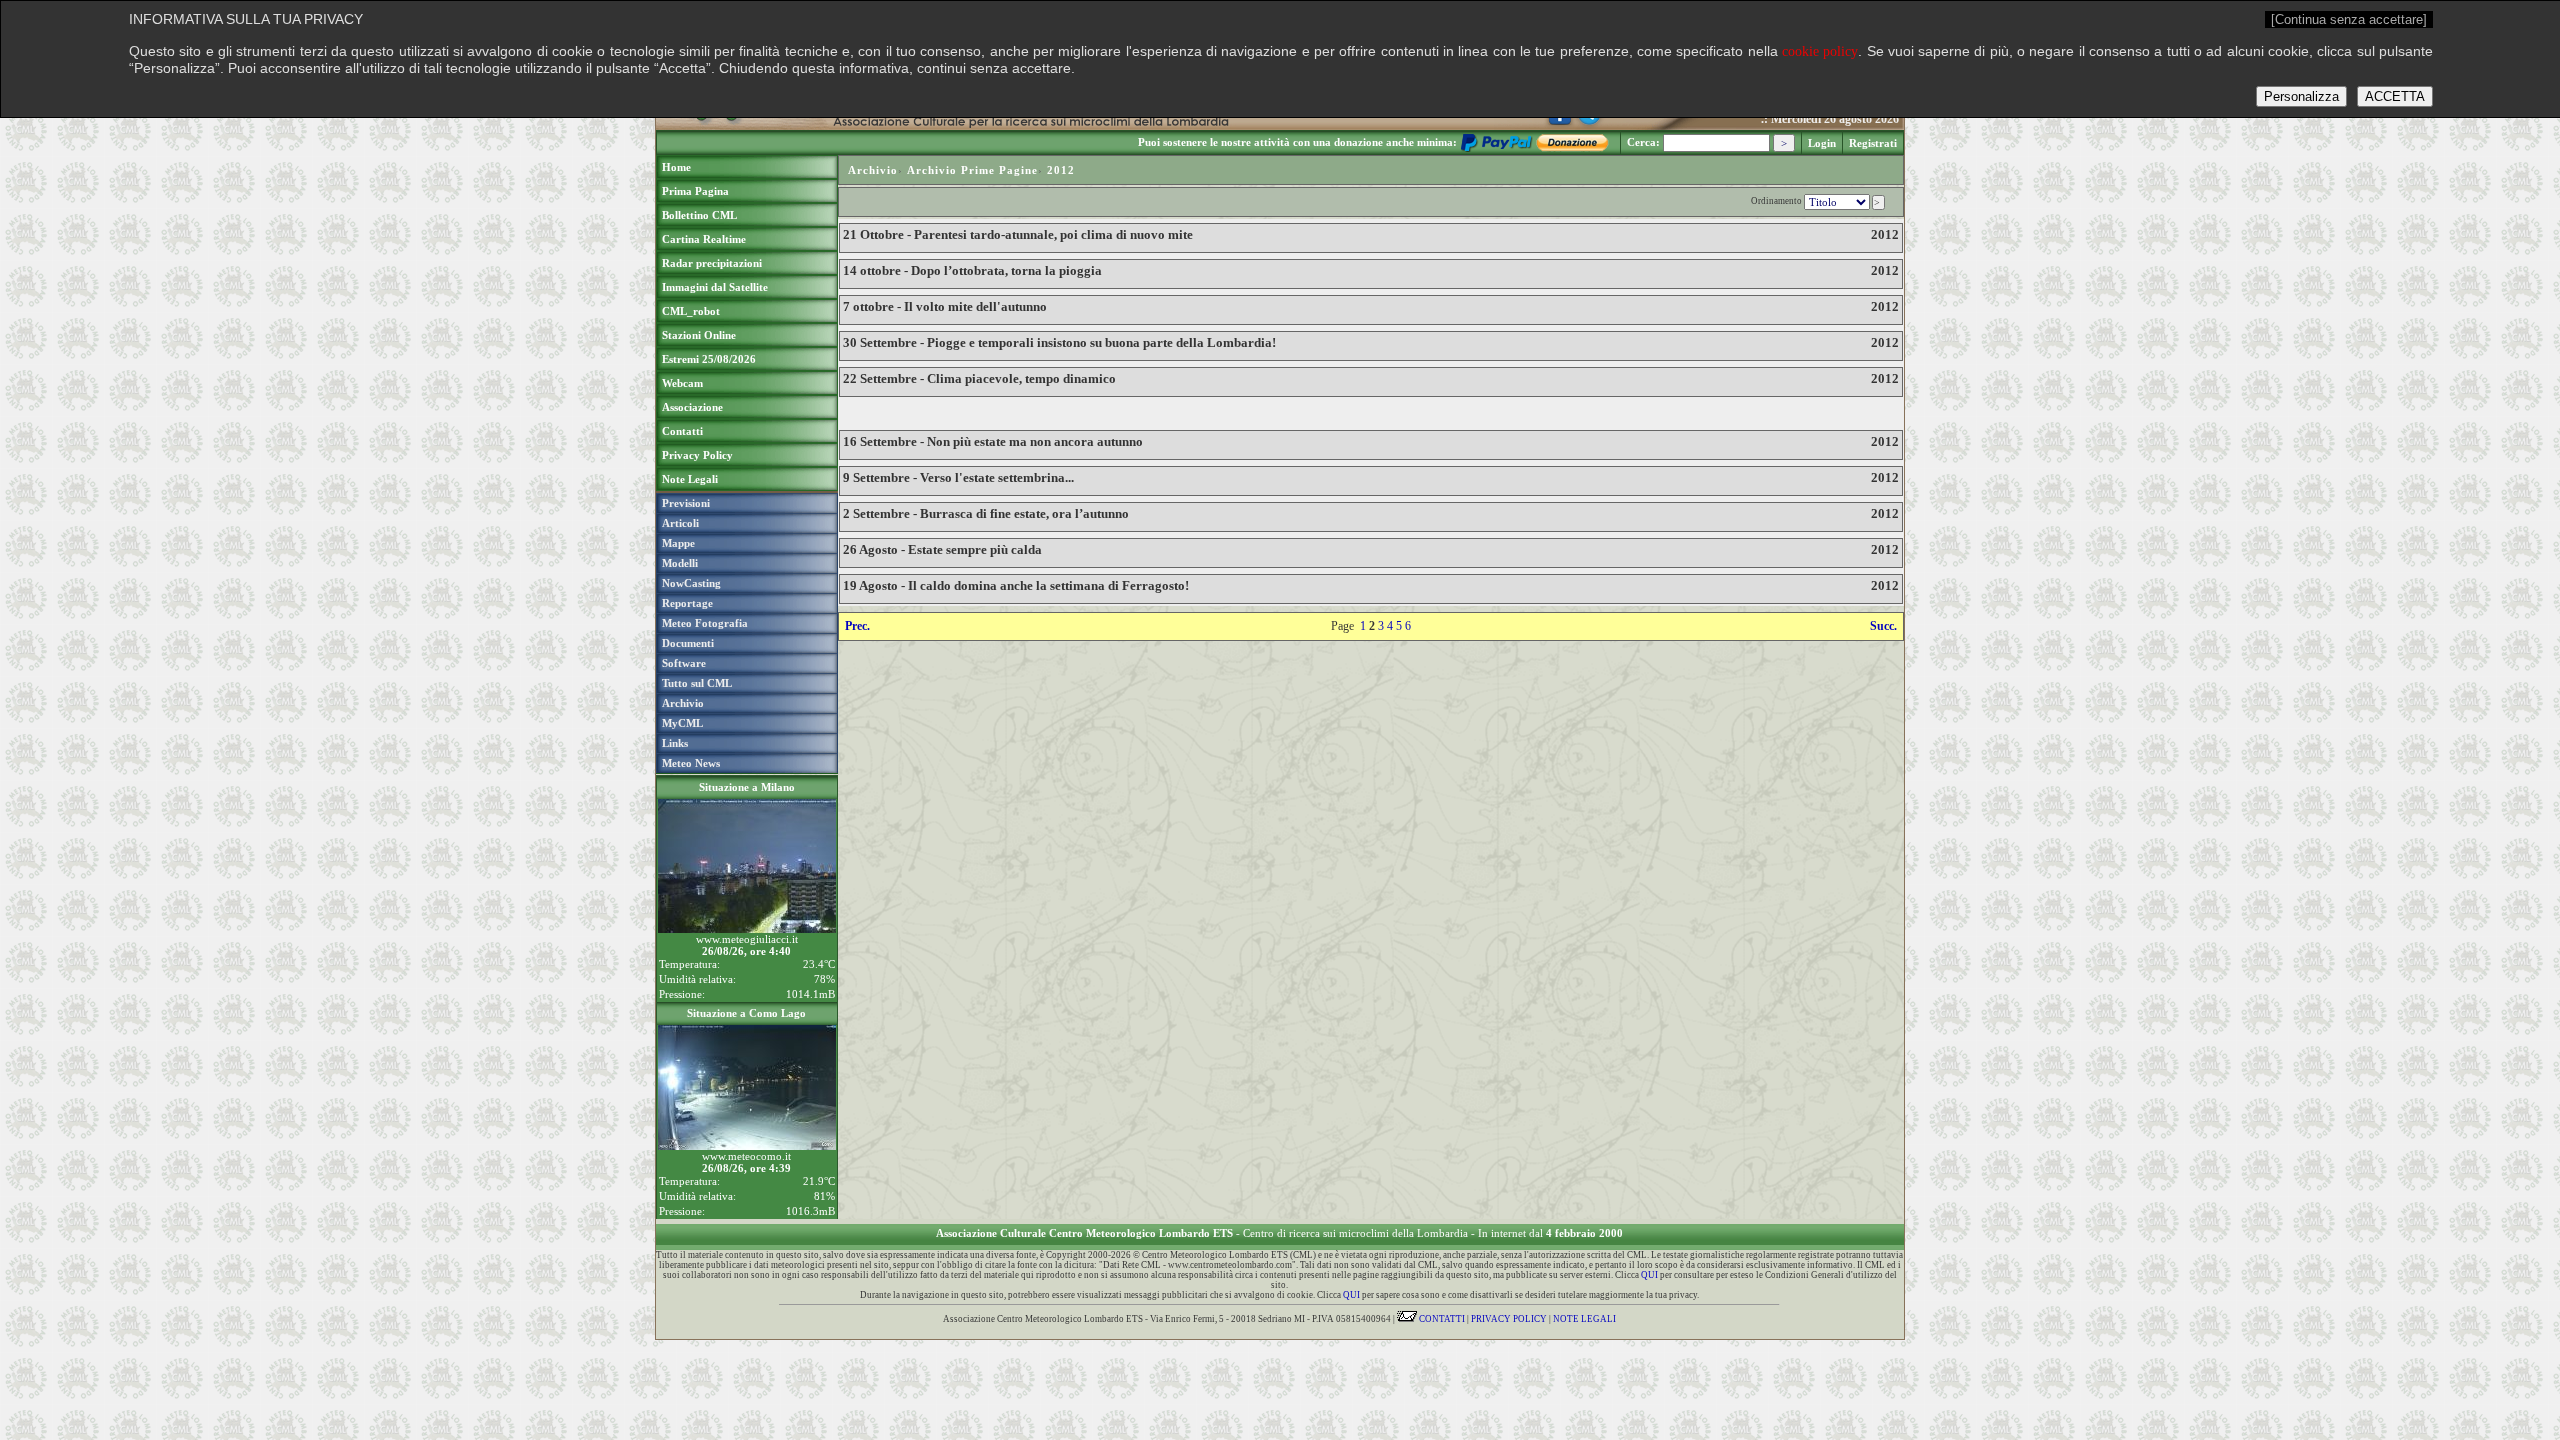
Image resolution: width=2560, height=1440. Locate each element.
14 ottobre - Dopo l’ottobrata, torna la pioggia (972, 270)
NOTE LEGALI (1584, 1319)
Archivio (873, 170)
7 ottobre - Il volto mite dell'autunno (945, 306)
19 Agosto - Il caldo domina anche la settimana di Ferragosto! (1016, 585)
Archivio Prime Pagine (972, 170)
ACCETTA (2395, 96)
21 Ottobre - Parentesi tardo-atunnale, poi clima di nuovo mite (1018, 234)
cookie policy (1820, 51)
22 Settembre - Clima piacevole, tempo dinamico (979, 378)
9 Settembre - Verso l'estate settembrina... (958, 477)
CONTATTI (1441, 1319)
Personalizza (2301, 96)
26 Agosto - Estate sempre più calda (942, 549)
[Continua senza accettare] (2349, 19)
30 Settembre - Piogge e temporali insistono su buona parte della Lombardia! (1059, 342)
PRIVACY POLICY (1509, 1319)
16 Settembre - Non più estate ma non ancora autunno (993, 441)
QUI (1649, 1275)
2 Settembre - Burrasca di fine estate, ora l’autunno (986, 513)
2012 (1061, 170)
